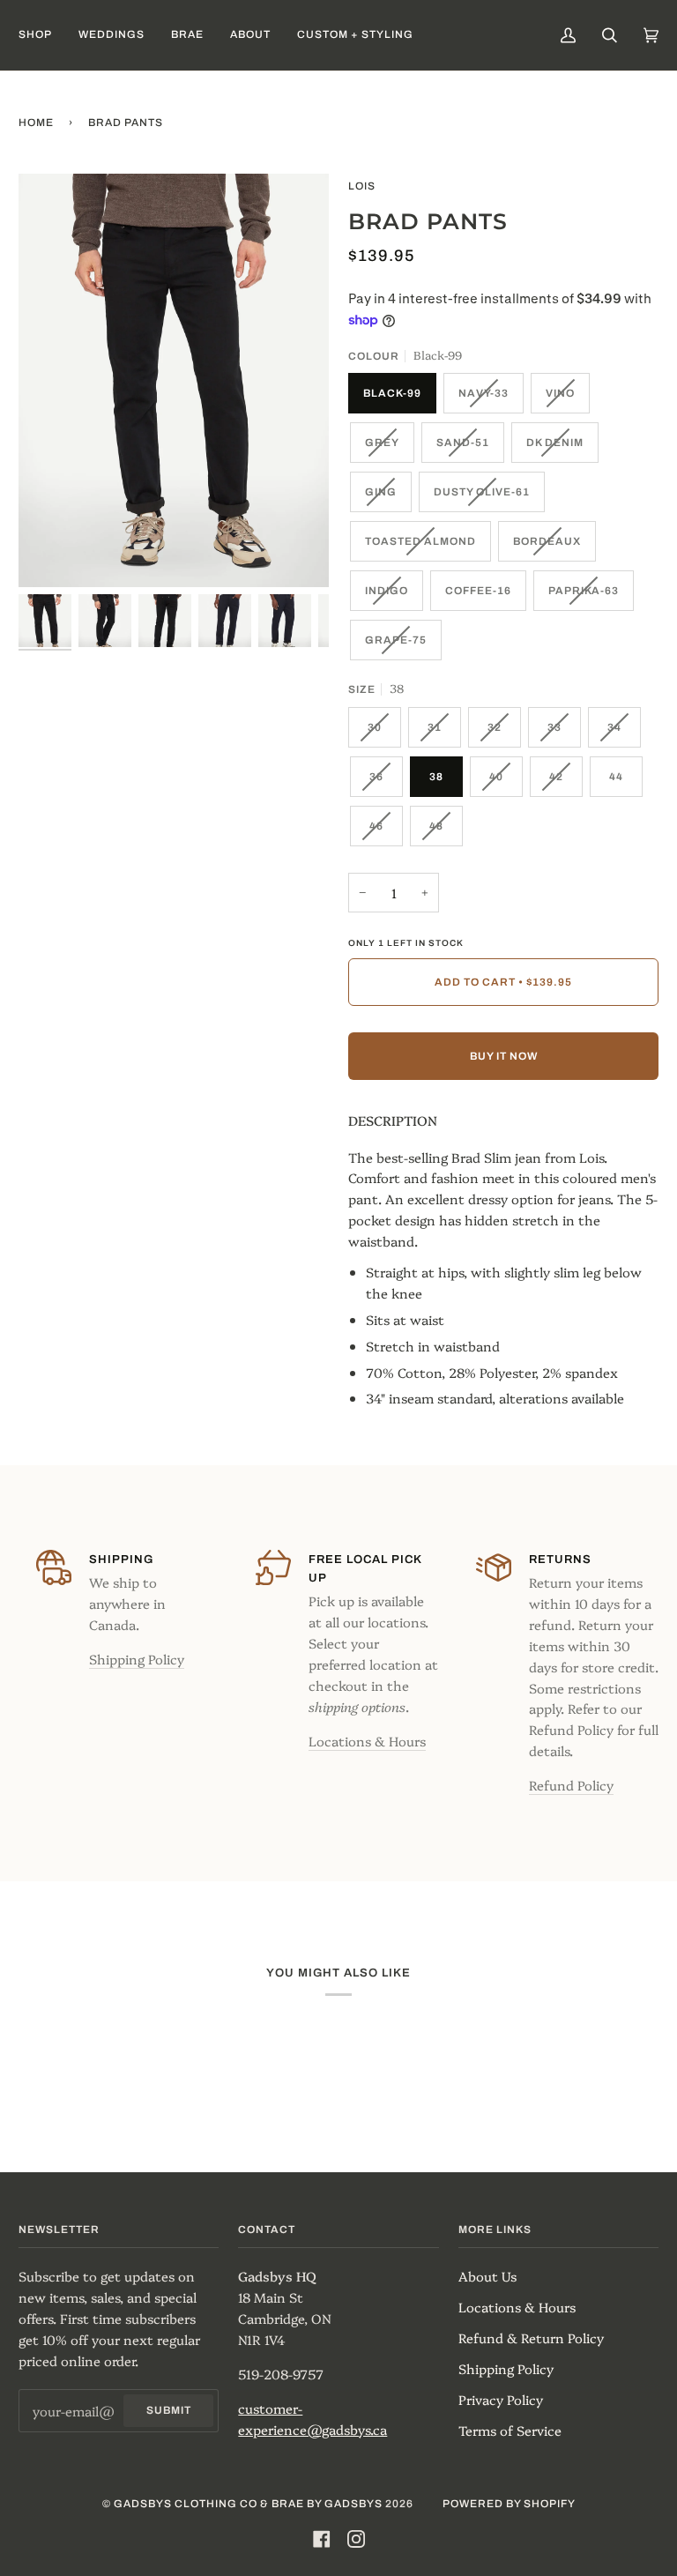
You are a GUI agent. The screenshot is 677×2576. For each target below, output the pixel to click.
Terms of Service (510, 2430)
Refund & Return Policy (531, 2338)
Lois (362, 186)
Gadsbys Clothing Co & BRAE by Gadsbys (248, 2504)
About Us (487, 2276)
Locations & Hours (367, 1741)
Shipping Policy (137, 1659)
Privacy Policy (501, 2399)
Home (36, 123)
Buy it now (504, 1056)
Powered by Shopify (509, 2504)
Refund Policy (571, 1785)
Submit (169, 2410)
